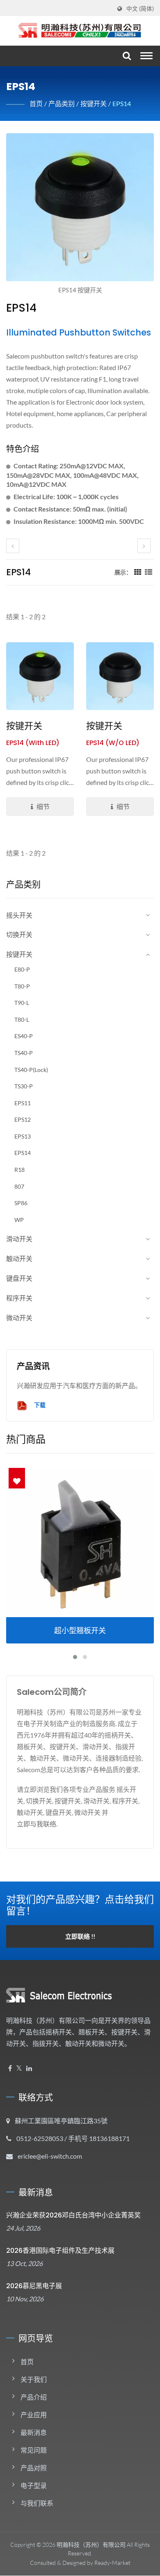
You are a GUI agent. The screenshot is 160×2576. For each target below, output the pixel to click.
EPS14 (122, 103)
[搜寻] (126, 56)
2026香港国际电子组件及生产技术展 (60, 2251)
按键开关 (94, 103)
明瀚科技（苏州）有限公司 (91, 2545)
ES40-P (24, 1036)
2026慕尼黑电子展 (34, 2286)
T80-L (22, 1020)
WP (19, 1220)
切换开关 (19, 934)
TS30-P (24, 1086)
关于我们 (34, 2379)
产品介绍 (34, 2397)
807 (19, 1186)
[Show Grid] (138, 572)
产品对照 (34, 2468)
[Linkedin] (29, 2068)
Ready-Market (112, 2563)
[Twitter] (19, 2068)
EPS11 (23, 1103)
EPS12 (23, 1119)
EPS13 (23, 1136)
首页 (36, 103)
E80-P (22, 969)
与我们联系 (37, 2503)
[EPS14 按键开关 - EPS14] (80, 209)
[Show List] (149, 572)
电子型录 (34, 2485)
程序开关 (19, 1298)
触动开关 (19, 1258)
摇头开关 (19, 915)
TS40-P (24, 1053)
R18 (19, 1170)
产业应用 (34, 2415)
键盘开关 (19, 1278)
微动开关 (19, 1318)
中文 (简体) (140, 9)
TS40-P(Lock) (31, 1070)
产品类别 (62, 103)
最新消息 (34, 2432)
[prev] (13, 546)
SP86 (21, 1203)
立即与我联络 (37, 1824)
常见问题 (34, 2450)
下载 (39, 1405)
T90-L (22, 1003)
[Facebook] (10, 2068)
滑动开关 (19, 1239)
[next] (144, 546)
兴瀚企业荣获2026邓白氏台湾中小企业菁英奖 (73, 2215)
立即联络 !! (80, 1936)
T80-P (22, 986)
